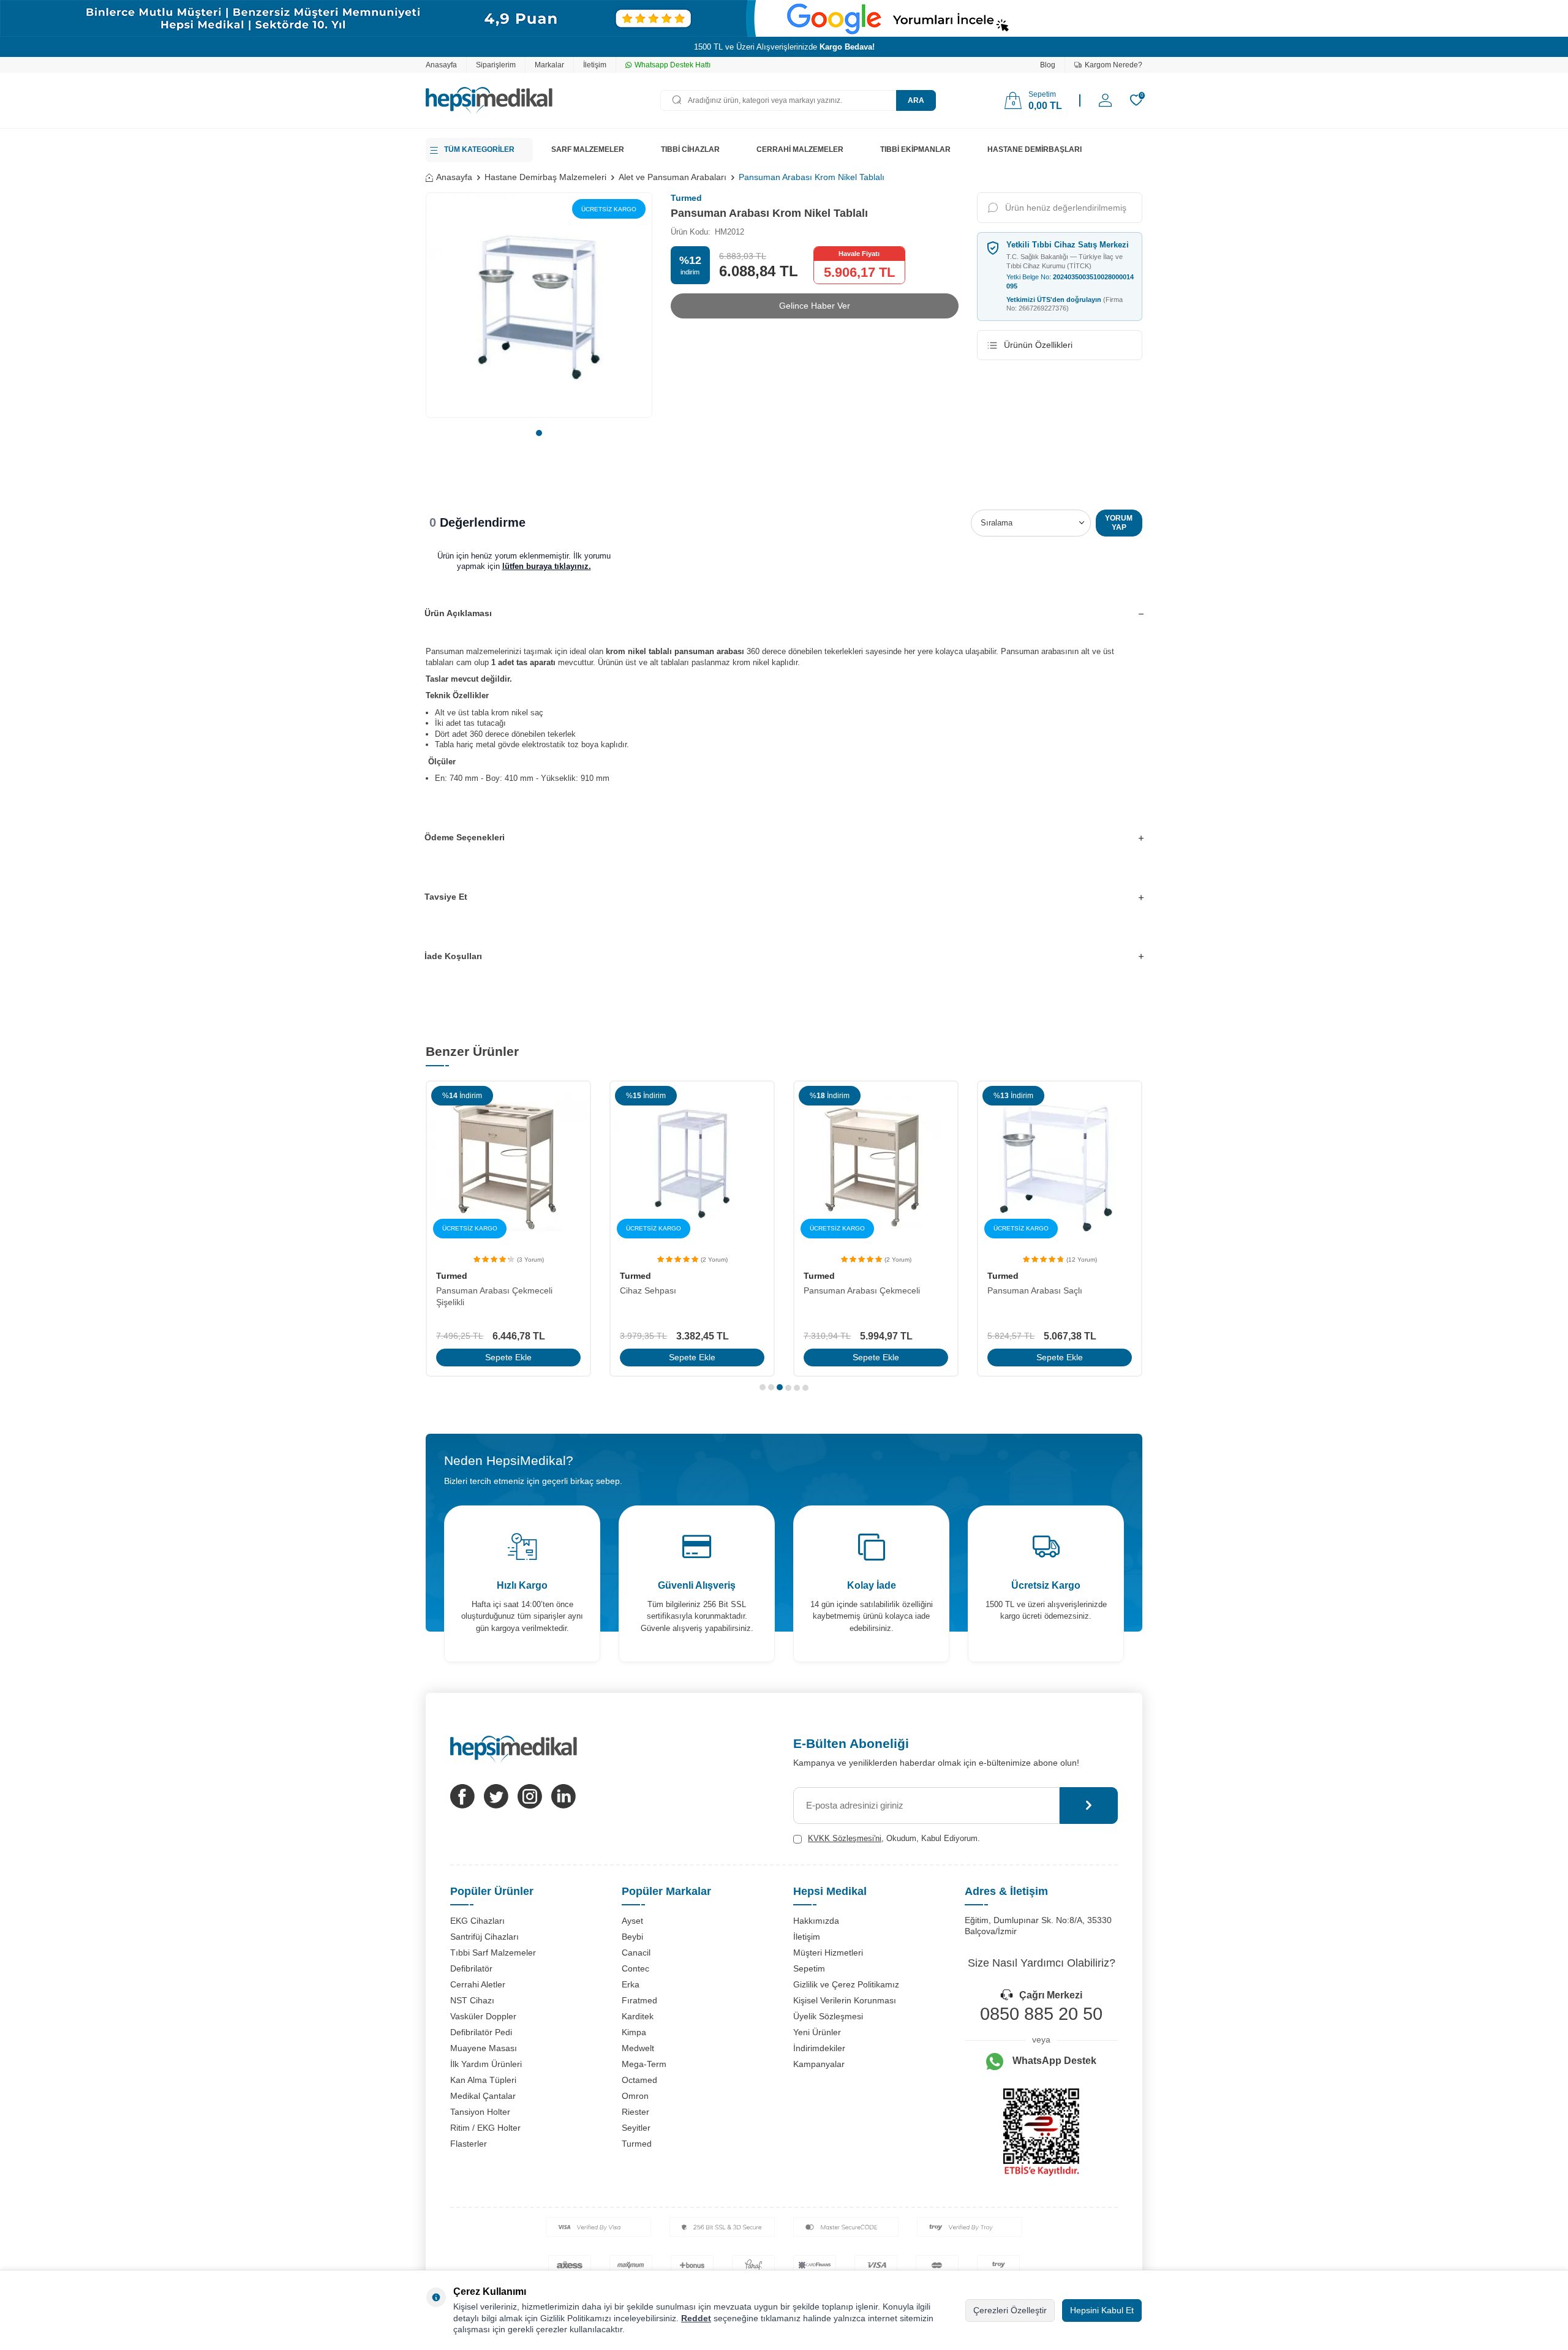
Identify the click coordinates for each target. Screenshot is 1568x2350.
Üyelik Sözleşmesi (828, 2016)
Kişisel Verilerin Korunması (845, 2000)
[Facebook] (462, 1796)
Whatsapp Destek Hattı (673, 65)
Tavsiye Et (446, 897)
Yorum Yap (1119, 522)
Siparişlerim (496, 65)
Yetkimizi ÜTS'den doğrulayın (1065, 304)
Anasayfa (441, 65)
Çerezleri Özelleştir (1010, 2310)
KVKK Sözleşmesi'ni (845, 1838)
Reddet (696, 2318)
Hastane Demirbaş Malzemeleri (545, 177)
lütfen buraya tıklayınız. (547, 566)
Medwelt (638, 2048)
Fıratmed (639, 2000)
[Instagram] (530, 1796)
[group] (539, 305)
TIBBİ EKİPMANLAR (915, 149)
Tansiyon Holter (480, 2112)
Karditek (638, 2016)
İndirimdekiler (819, 2048)
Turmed (686, 198)
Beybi (632, 1937)
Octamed (639, 2080)
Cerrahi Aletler (478, 1984)
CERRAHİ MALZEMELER (800, 149)
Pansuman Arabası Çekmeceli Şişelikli (494, 1296)
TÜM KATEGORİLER (479, 149)
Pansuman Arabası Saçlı (1035, 1290)
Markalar (549, 65)
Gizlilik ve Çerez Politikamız (846, 1984)
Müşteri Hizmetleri (828, 1953)
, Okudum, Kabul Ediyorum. (894, 1838)
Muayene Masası (484, 2048)
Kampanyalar (819, 2064)
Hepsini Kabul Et (1102, 2310)
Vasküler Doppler (483, 2016)
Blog (1048, 65)
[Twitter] (496, 1796)
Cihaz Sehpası (648, 1290)
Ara (916, 100)
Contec (635, 1968)
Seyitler (636, 2128)
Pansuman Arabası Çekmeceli (862, 1290)
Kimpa (634, 2032)
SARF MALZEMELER (588, 149)
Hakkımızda (816, 1921)
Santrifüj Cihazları (484, 1937)
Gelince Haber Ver (815, 306)
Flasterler (469, 2144)
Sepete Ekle (508, 1357)
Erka (631, 1984)
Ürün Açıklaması (458, 613)
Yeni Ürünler (817, 2032)
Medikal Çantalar (483, 2096)
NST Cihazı (472, 2000)
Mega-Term (644, 2064)
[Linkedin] (563, 1796)
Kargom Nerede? (1114, 65)
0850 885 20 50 (1041, 2014)
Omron (635, 2096)
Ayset (632, 1921)
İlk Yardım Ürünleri (486, 2064)
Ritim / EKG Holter (485, 2128)
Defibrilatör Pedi (481, 2032)
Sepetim (809, 1968)
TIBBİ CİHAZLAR (690, 149)
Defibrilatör (471, 1968)
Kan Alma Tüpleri (483, 2080)
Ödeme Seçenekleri (465, 837)
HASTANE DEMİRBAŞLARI (1035, 149)
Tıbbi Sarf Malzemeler (493, 1953)
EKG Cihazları (477, 1921)
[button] (539, 433)
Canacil (636, 1953)
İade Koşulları (453, 956)
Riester (635, 2112)
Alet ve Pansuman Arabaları (673, 177)
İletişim (595, 65)
